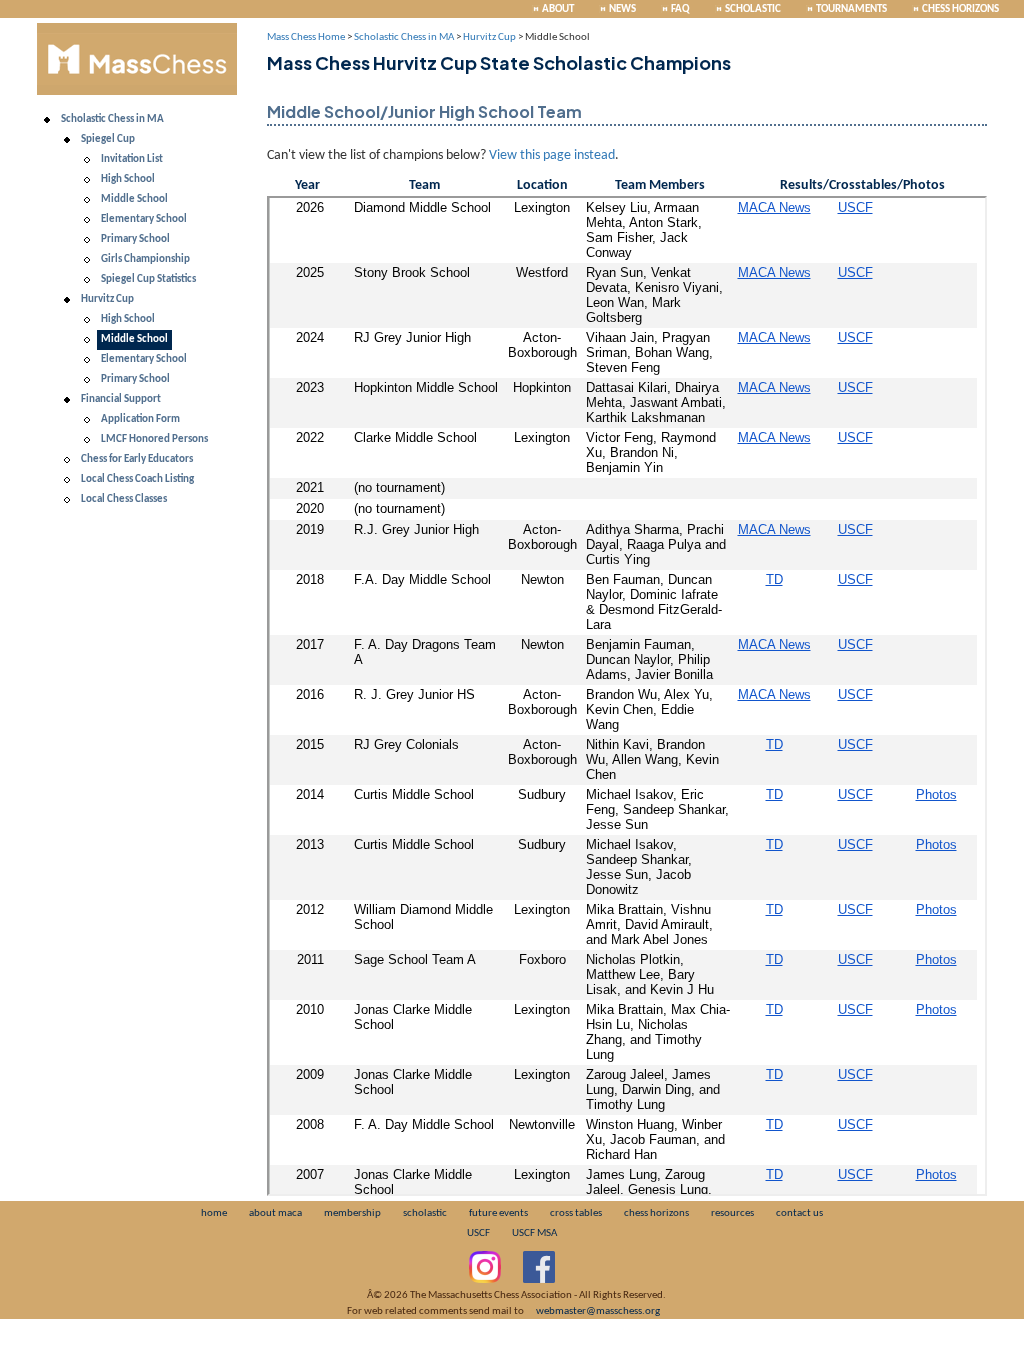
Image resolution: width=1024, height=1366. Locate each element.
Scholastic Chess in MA (112, 119)
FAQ (680, 9)
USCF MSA (534, 1233)
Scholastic (753, 9)
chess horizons (656, 1213)
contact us (799, 1213)
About (558, 9)
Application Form (140, 419)
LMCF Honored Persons (154, 439)
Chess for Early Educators (137, 459)
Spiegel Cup (108, 139)
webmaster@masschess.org (598, 1311)
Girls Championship (145, 259)
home (214, 1213)
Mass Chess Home (306, 37)
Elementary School (144, 219)
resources (732, 1213)
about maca (275, 1213)
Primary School (135, 239)
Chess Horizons (960, 9)
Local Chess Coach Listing (137, 479)
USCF (478, 1233)
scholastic (425, 1213)
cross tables (576, 1213)
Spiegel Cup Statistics (148, 279)
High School (128, 179)
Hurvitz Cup (107, 299)
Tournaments (851, 9)
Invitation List (132, 159)
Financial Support (121, 399)
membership (352, 1213)
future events (498, 1213)
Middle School (134, 199)
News (622, 9)
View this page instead (552, 155)
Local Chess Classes (124, 499)
